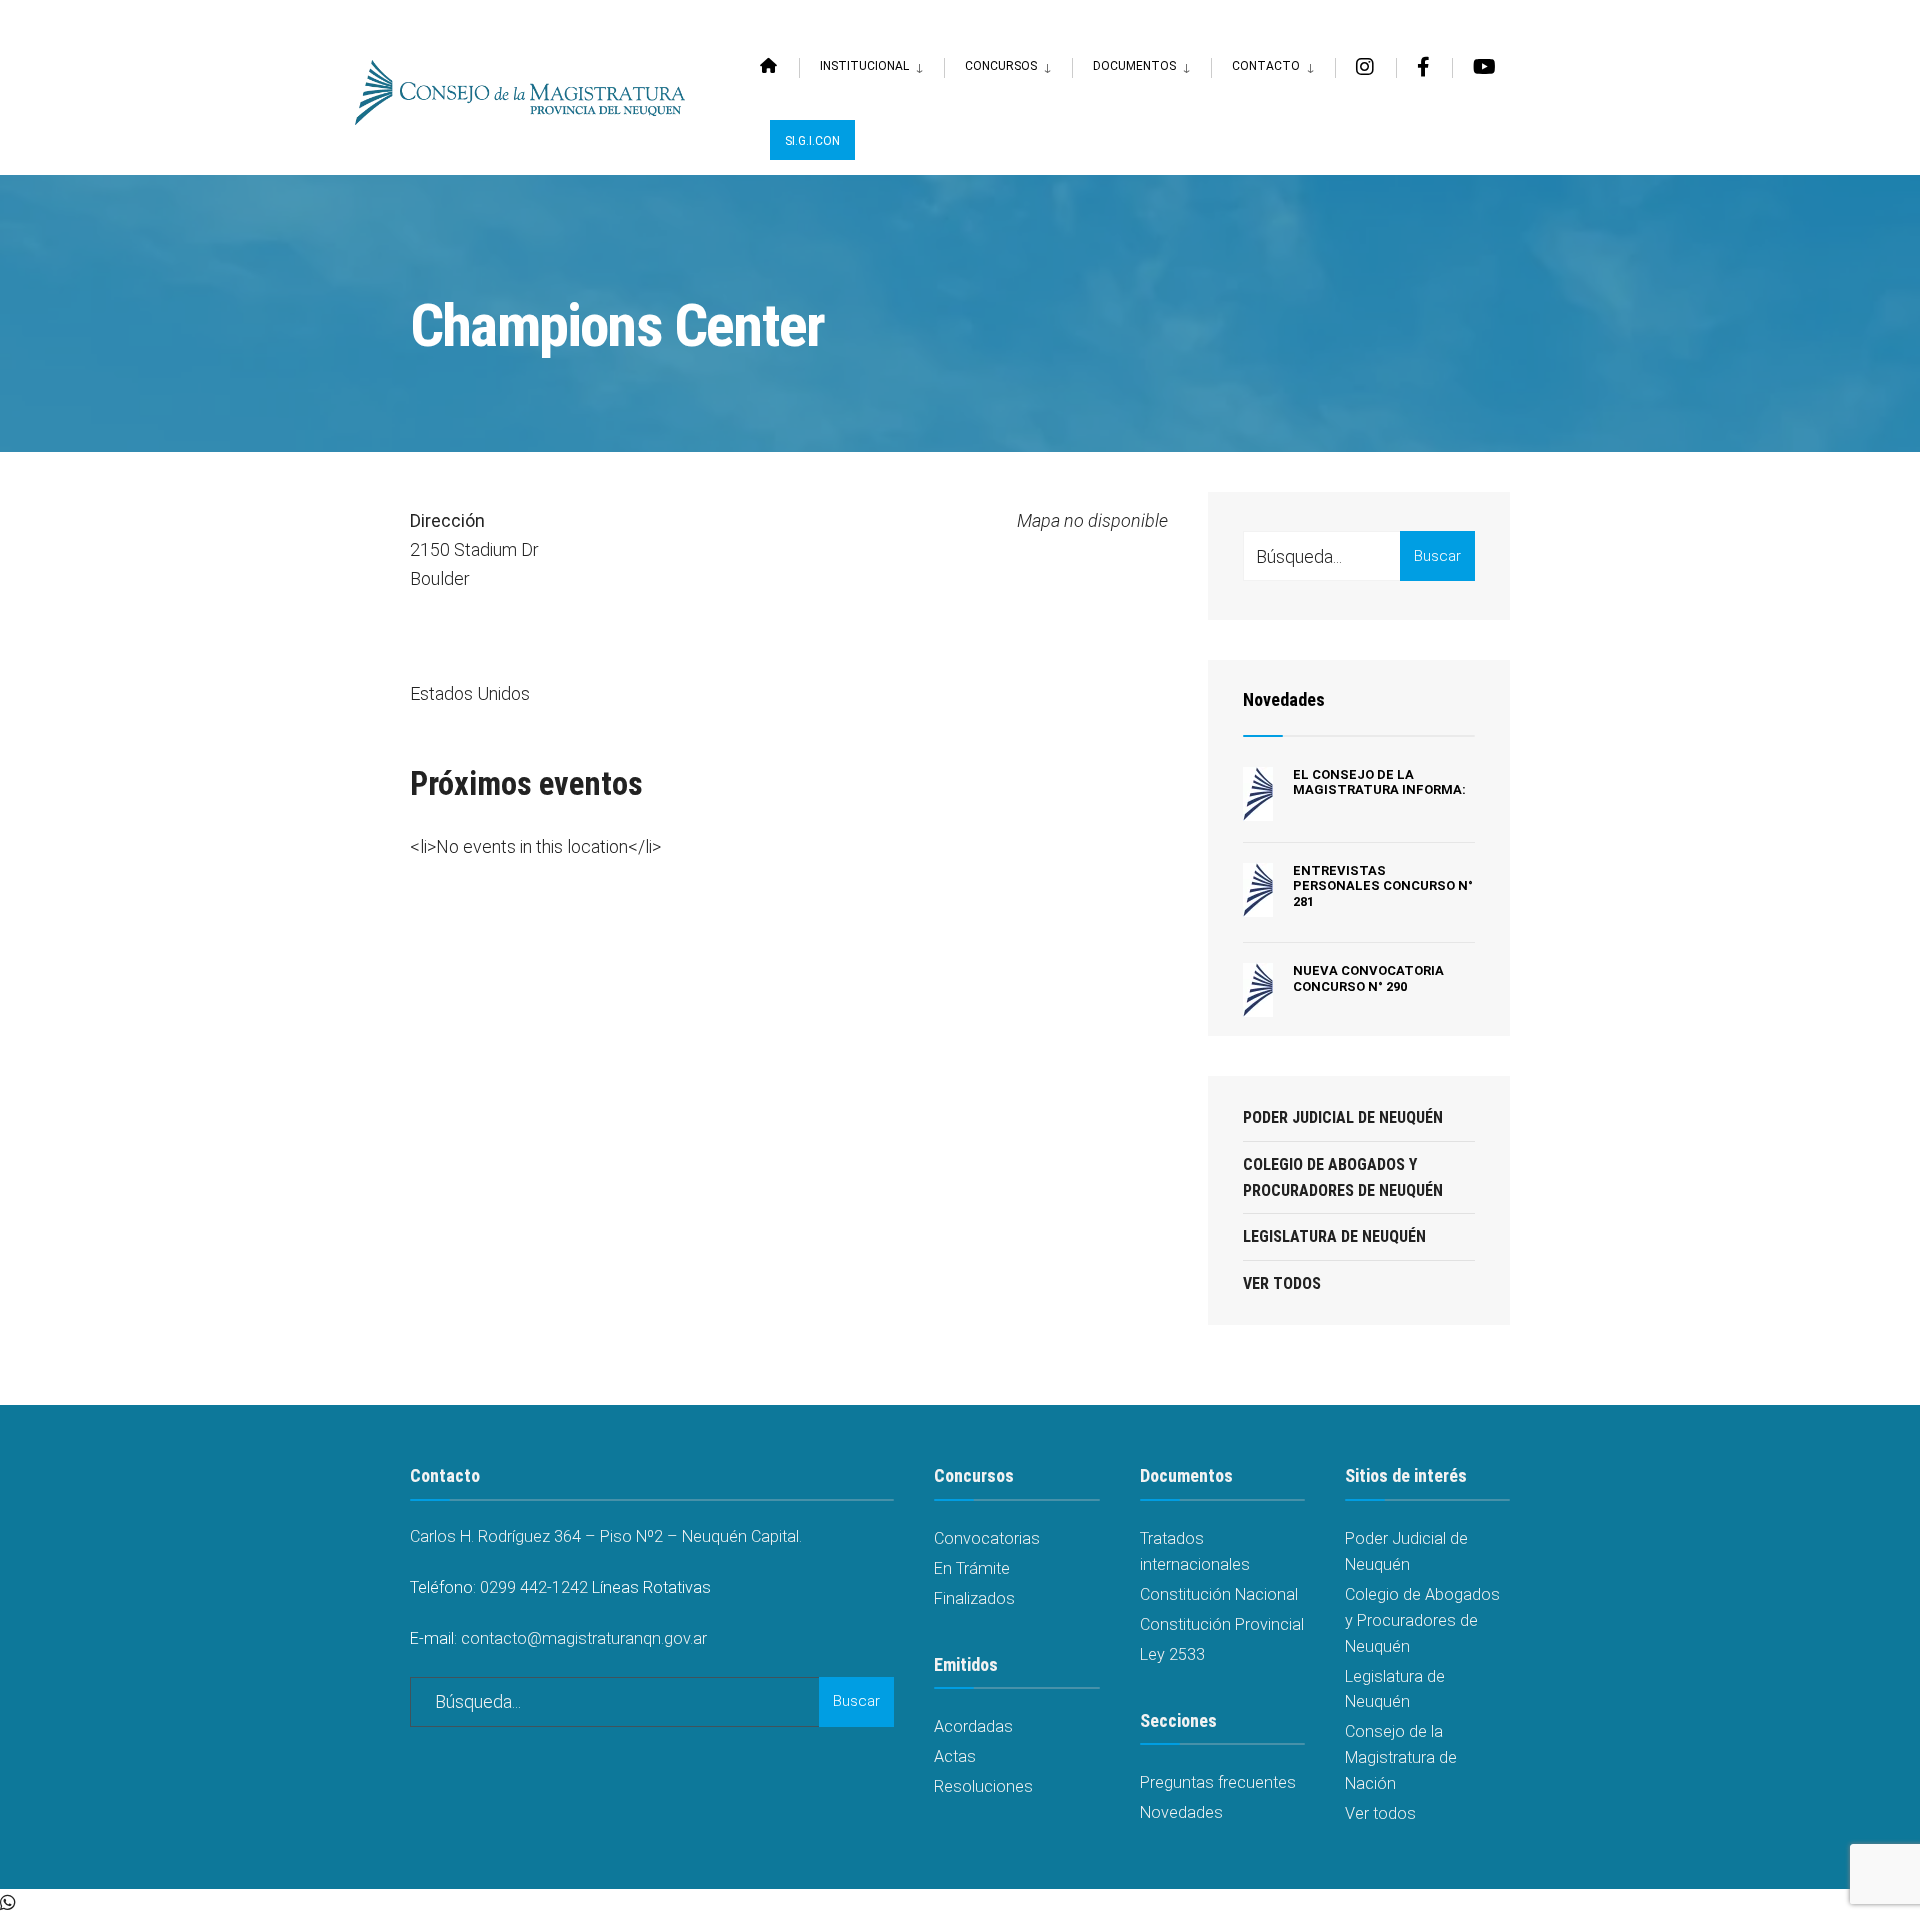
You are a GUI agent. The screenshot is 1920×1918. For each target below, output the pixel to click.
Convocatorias (987, 1538)
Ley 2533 (1172, 1654)
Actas (955, 1756)
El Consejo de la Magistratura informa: (1379, 782)
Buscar (1437, 556)
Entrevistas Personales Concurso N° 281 (1383, 886)
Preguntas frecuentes (1218, 1782)
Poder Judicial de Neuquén (1343, 1117)
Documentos (1134, 66)
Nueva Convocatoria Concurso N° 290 (1368, 978)
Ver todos (1282, 1283)
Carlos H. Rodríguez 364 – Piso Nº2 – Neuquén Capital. (606, 1536)
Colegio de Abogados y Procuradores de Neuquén (1343, 1177)
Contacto (1266, 66)
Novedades (1284, 699)
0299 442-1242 (534, 1587)
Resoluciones (983, 1786)
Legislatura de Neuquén (1334, 1236)
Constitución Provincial (1222, 1624)
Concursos (1001, 66)
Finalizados (974, 1598)
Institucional (864, 66)
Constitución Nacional (1219, 1594)
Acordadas (973, 1726)
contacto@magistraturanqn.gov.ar (584, 1638)
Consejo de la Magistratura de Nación (1401, 1757)
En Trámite (972, 1568)
